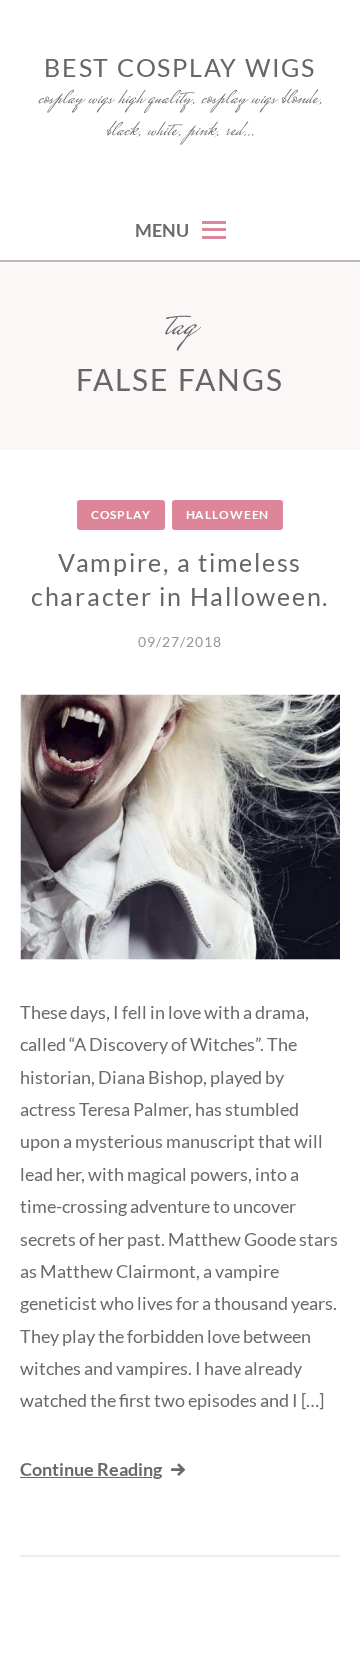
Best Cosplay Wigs (180, 67)
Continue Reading (91, 1469)
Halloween (228, 514)
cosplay (121, 514)
